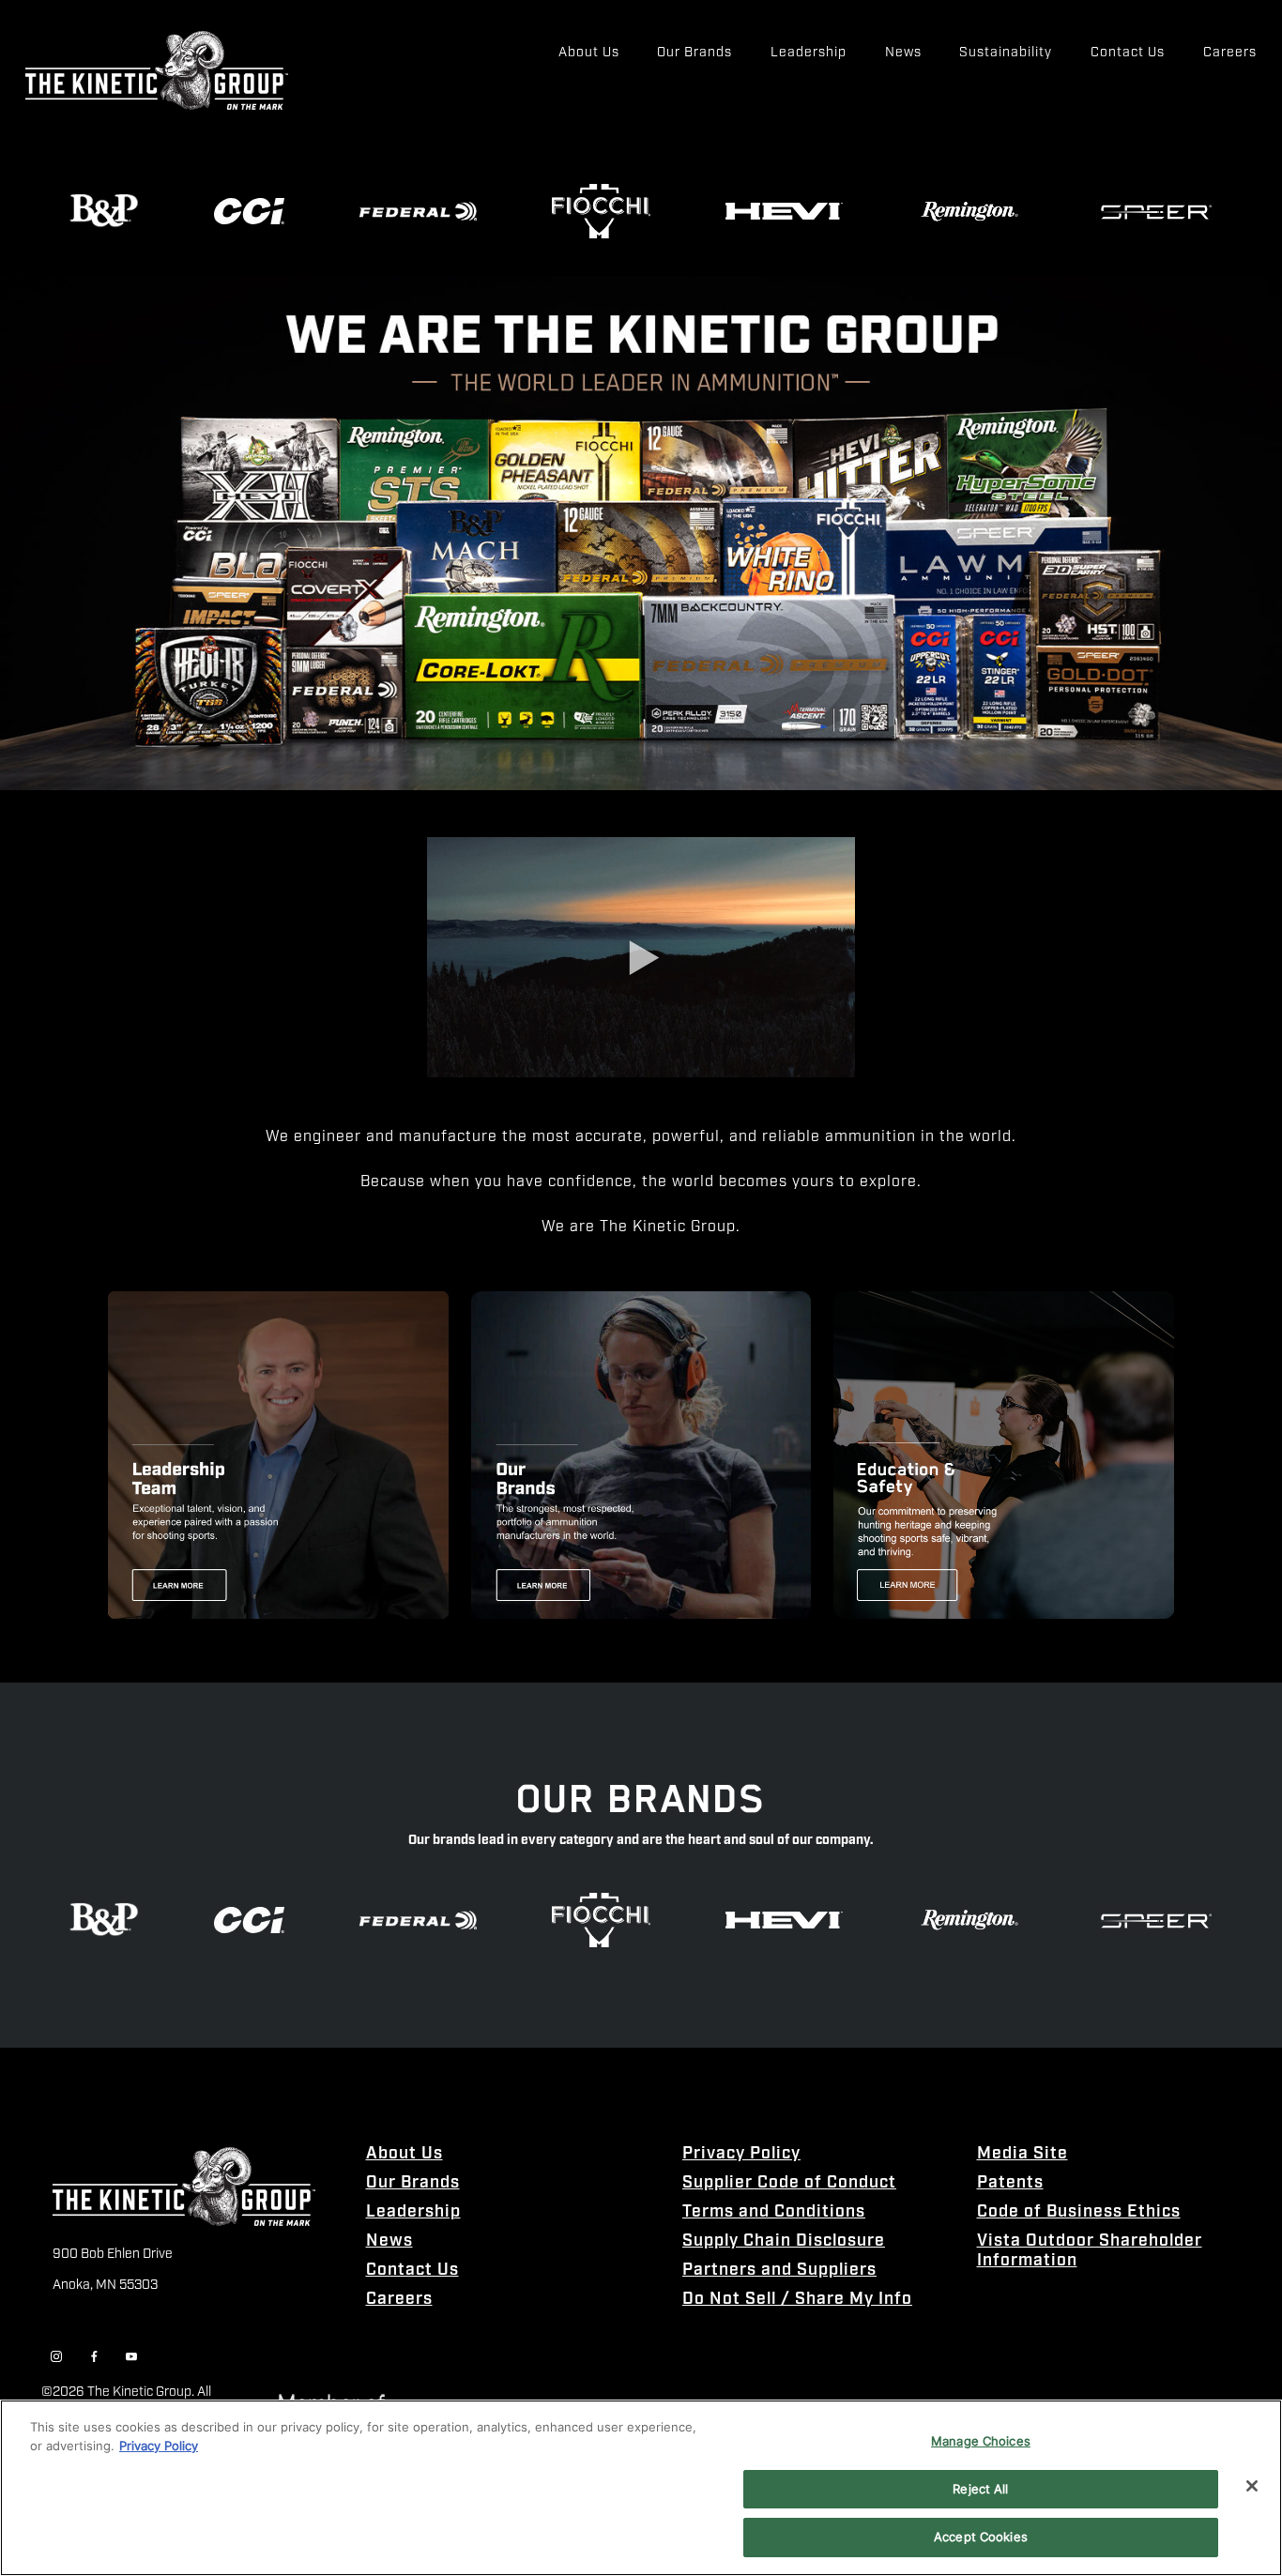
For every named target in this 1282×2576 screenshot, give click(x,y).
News (389, 2241)
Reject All (980, 2489)
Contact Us (412, 2271)
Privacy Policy (741, 2154)
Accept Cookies (981, 2537)
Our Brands (413, 2183)
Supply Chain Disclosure (784, 2241)
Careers (399, 2300)
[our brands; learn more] (641, 1455)
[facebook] (94, 2357)
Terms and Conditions (774, 2212)
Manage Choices (981, 2441)
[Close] (1252, 2486)
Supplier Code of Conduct (789, 2183)
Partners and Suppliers (779, 2271)
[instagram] (56, 2357)
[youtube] (131, 2357)
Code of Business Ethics (1079, 2212)
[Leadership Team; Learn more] (278, 1455)
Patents (1010, 2183)
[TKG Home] (157, 71)
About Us (404, 2154)
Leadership (413, 2212)
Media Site (1023, 2154)
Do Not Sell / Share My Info (797, 2300)
